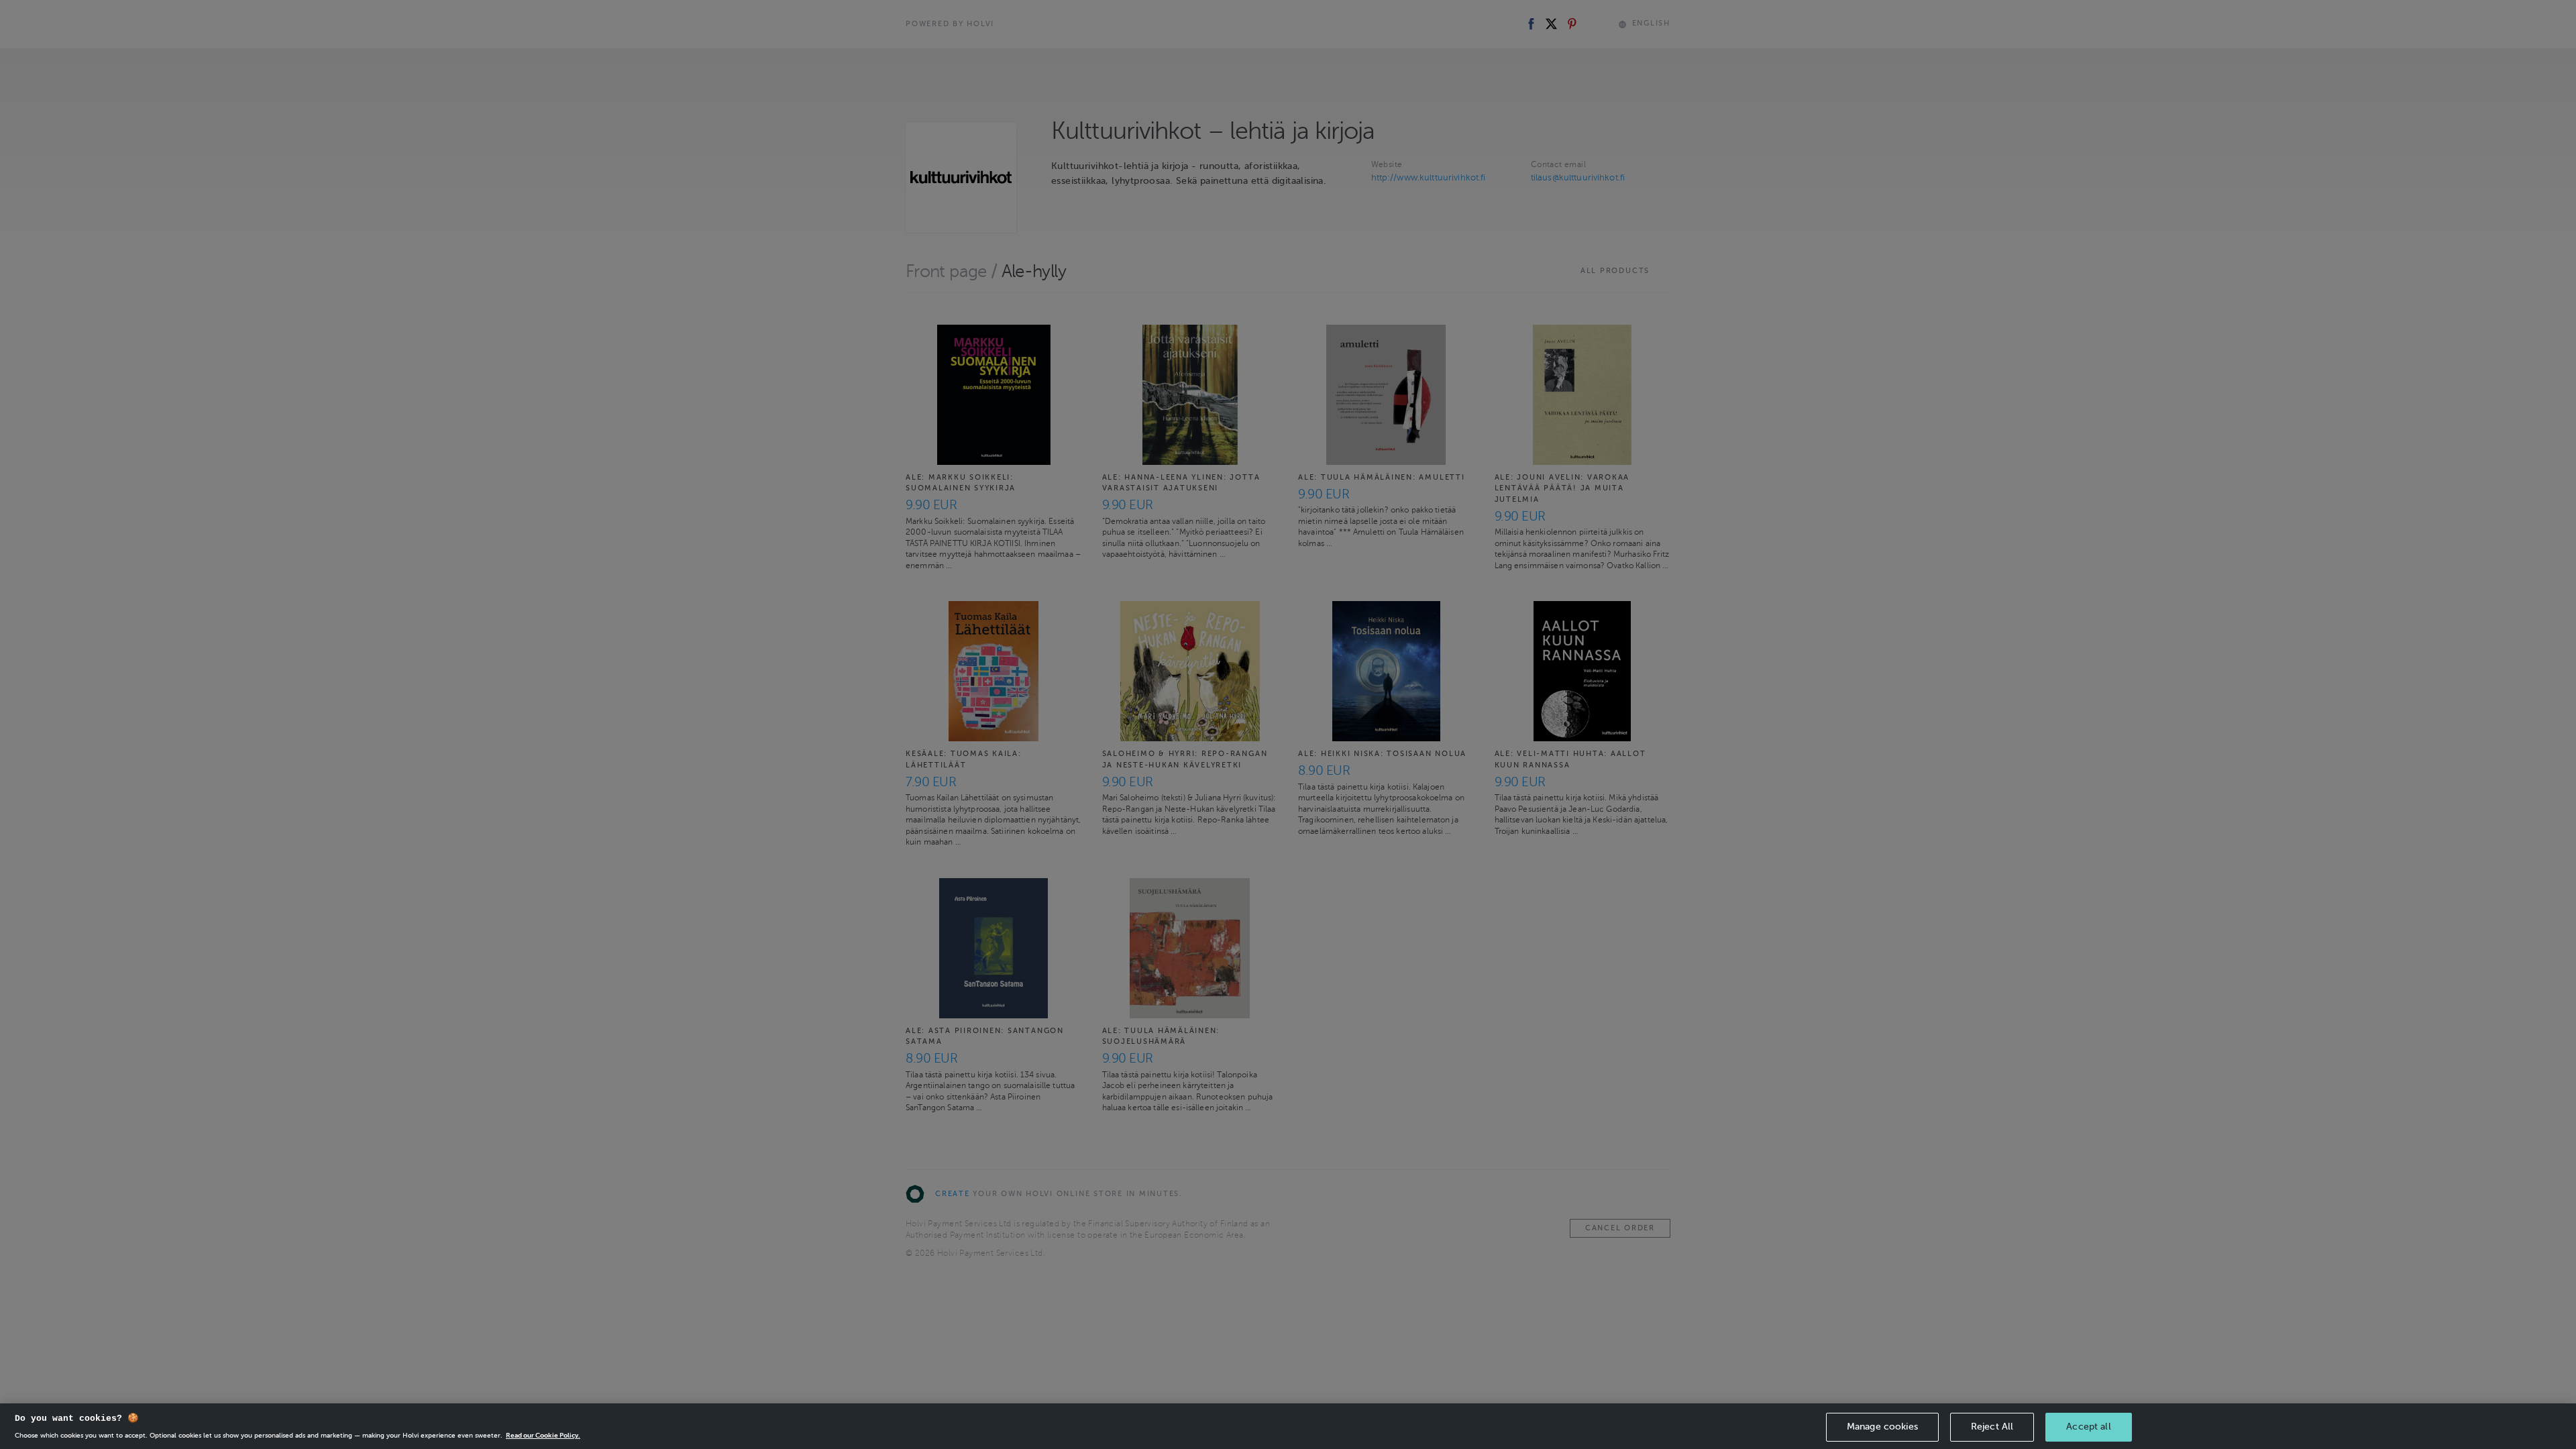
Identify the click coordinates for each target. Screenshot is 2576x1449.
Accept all (2088, 1427)
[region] (1288, 1426)
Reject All (1992, 1427)
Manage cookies (1882, 1427)
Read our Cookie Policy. (543, 1435)
